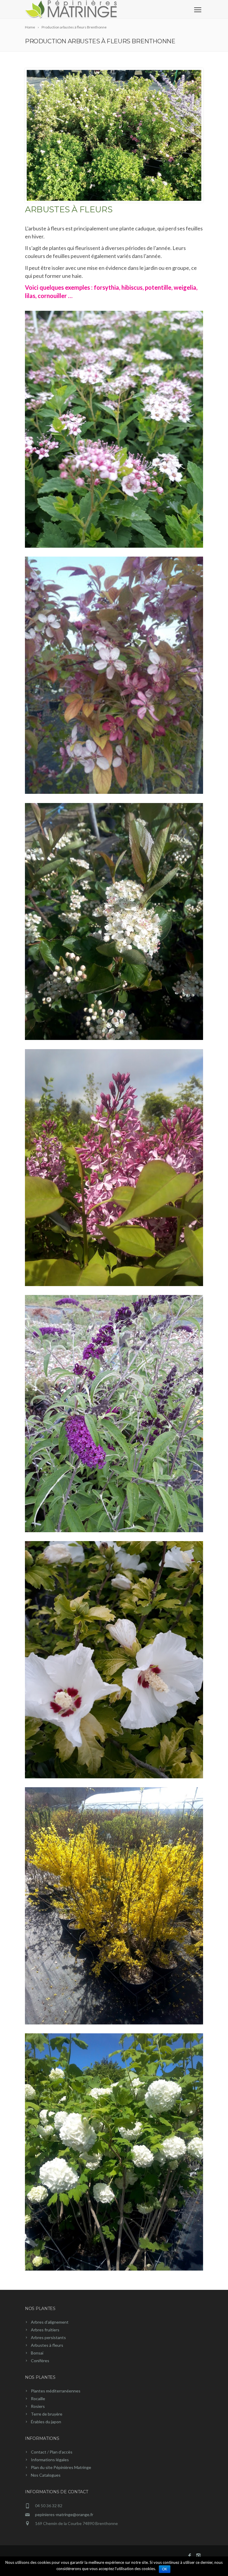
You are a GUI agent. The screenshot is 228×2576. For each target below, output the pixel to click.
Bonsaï (37, 2353)
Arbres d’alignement (50, 2322)
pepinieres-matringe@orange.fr (64, 2514)
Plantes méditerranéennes (56, 2391)
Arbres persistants (48, 2337)
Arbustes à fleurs (47, 2345)
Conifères (40, 2361)
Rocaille (38, 2399)
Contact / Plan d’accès (52, 2452)
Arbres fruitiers (45, 2330)
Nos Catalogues (46, 2475)
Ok (165, 2569)
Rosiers (38, 2406)
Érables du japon (46, 2422)
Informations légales (50, 2460)
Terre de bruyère (47, 2414)
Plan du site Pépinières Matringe (61, 2467)
